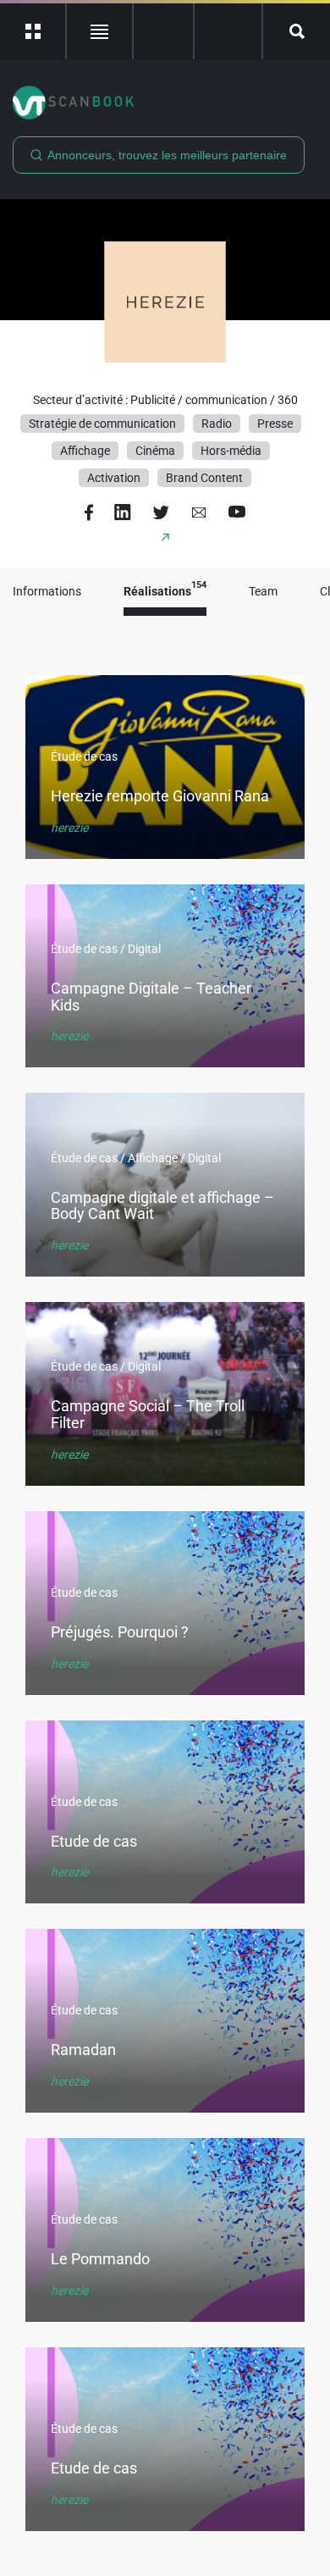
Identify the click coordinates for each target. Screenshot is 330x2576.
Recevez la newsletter (228, 31)
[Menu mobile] (33, 31)
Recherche (297, 31)
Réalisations (165, 592)
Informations (47, 592)
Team (263, 592)
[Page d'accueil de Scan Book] (165, 102)
